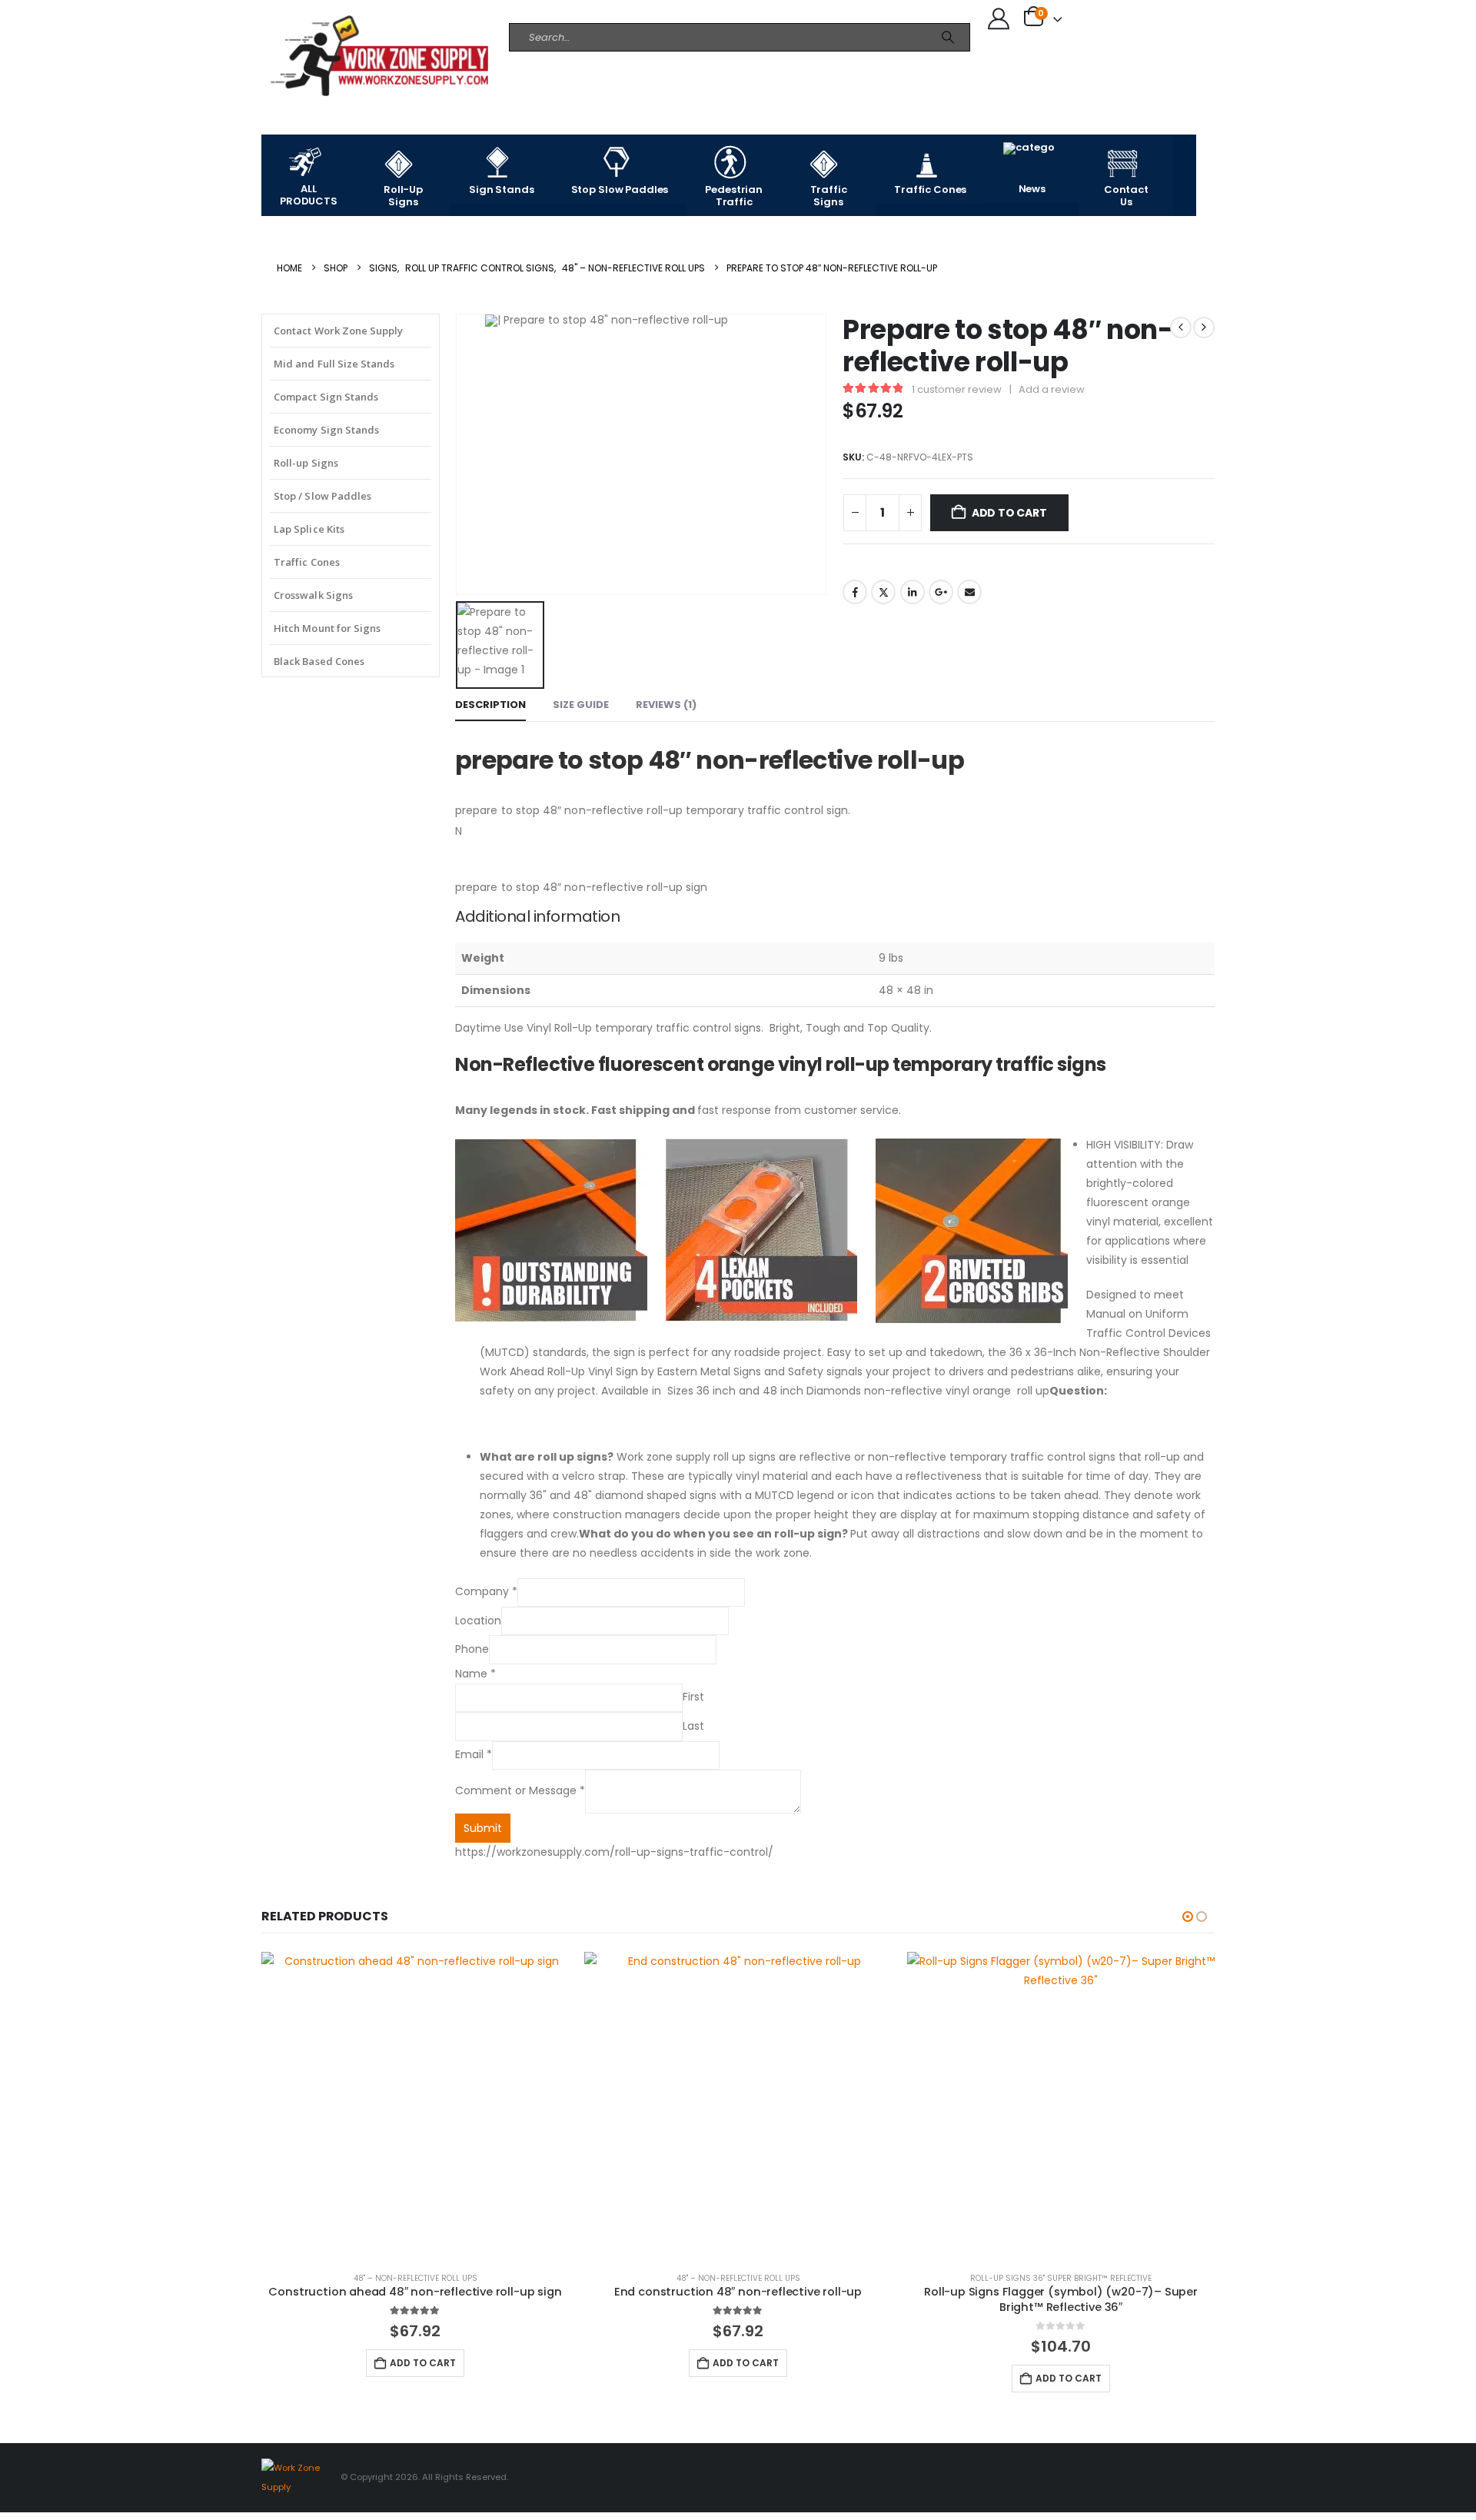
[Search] (948, 37)
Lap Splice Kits (309, 529)
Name (475, 1674)
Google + (941, 592)
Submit (483, 1828)
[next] (1204, 327)
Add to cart (1009, 513)
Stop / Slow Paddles (322, 496)
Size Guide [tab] (581, 705)
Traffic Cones (307, 562)
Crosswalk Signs (313, 595)
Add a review (1052, 389)
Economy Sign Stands (326, 430)
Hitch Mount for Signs (327, 628)
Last (693, 1726)
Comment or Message (520, 1790)
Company (486, 1591)
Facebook (855, 592)
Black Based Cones (319, 661)
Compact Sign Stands (326, 397)
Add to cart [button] (423, 2363)
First (693, 1697)
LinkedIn (913, 592)
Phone (472, 1649)
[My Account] (999, 18)
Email (969, 592)
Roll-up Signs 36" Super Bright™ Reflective (1061, 2278)
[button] (1188, 1917)
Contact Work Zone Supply (339, 331)
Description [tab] (490, 705)
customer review (957, 389)
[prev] (1181, 327)
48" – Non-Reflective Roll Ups (416, 2278)
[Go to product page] (415, 2106)
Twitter (883, 592)
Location (478, 1621)
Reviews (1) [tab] (666, 705)
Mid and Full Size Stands (334, 364)
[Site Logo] (328, 56)
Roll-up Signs (306, 463)
